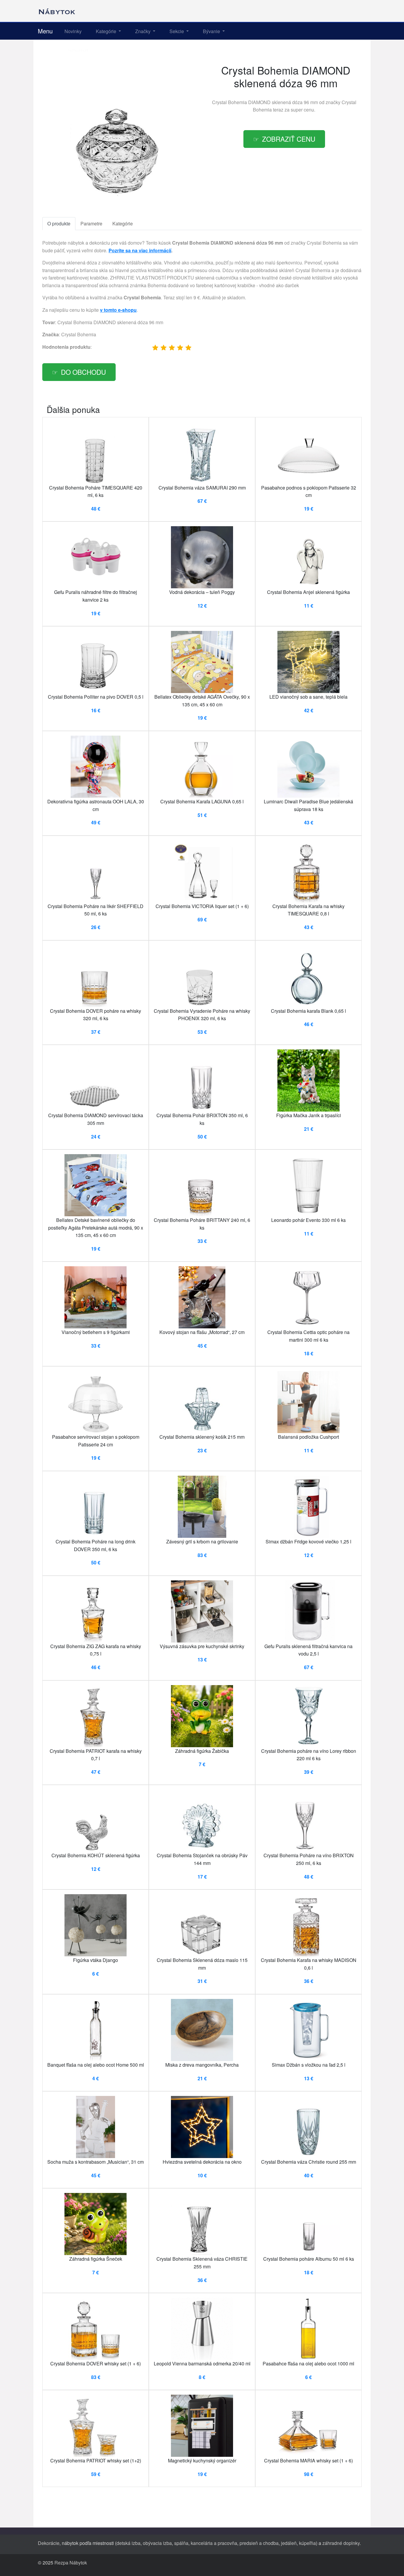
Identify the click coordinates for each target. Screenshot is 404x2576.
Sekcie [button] (177, 31)
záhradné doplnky (341, 2543)
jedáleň (289, 2543)
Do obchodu (83, 372)
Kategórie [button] (107, 31)
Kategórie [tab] (123, 223)
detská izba (129, 2543)
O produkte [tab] (59, 223)
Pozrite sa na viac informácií (140, 250)
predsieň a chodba (259, 2543)
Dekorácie (49, 2543)
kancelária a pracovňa (214, 2543)
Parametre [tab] (91, 223)
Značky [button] (143, 31)
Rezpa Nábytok (71, 2563)
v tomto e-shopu (118, 310)
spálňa (181, 2543)
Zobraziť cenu (289, 139)
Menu (45, 31)
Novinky (73, 31)
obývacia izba (157, 2543)
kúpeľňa (307, 2543)
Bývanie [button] (212, 31)
